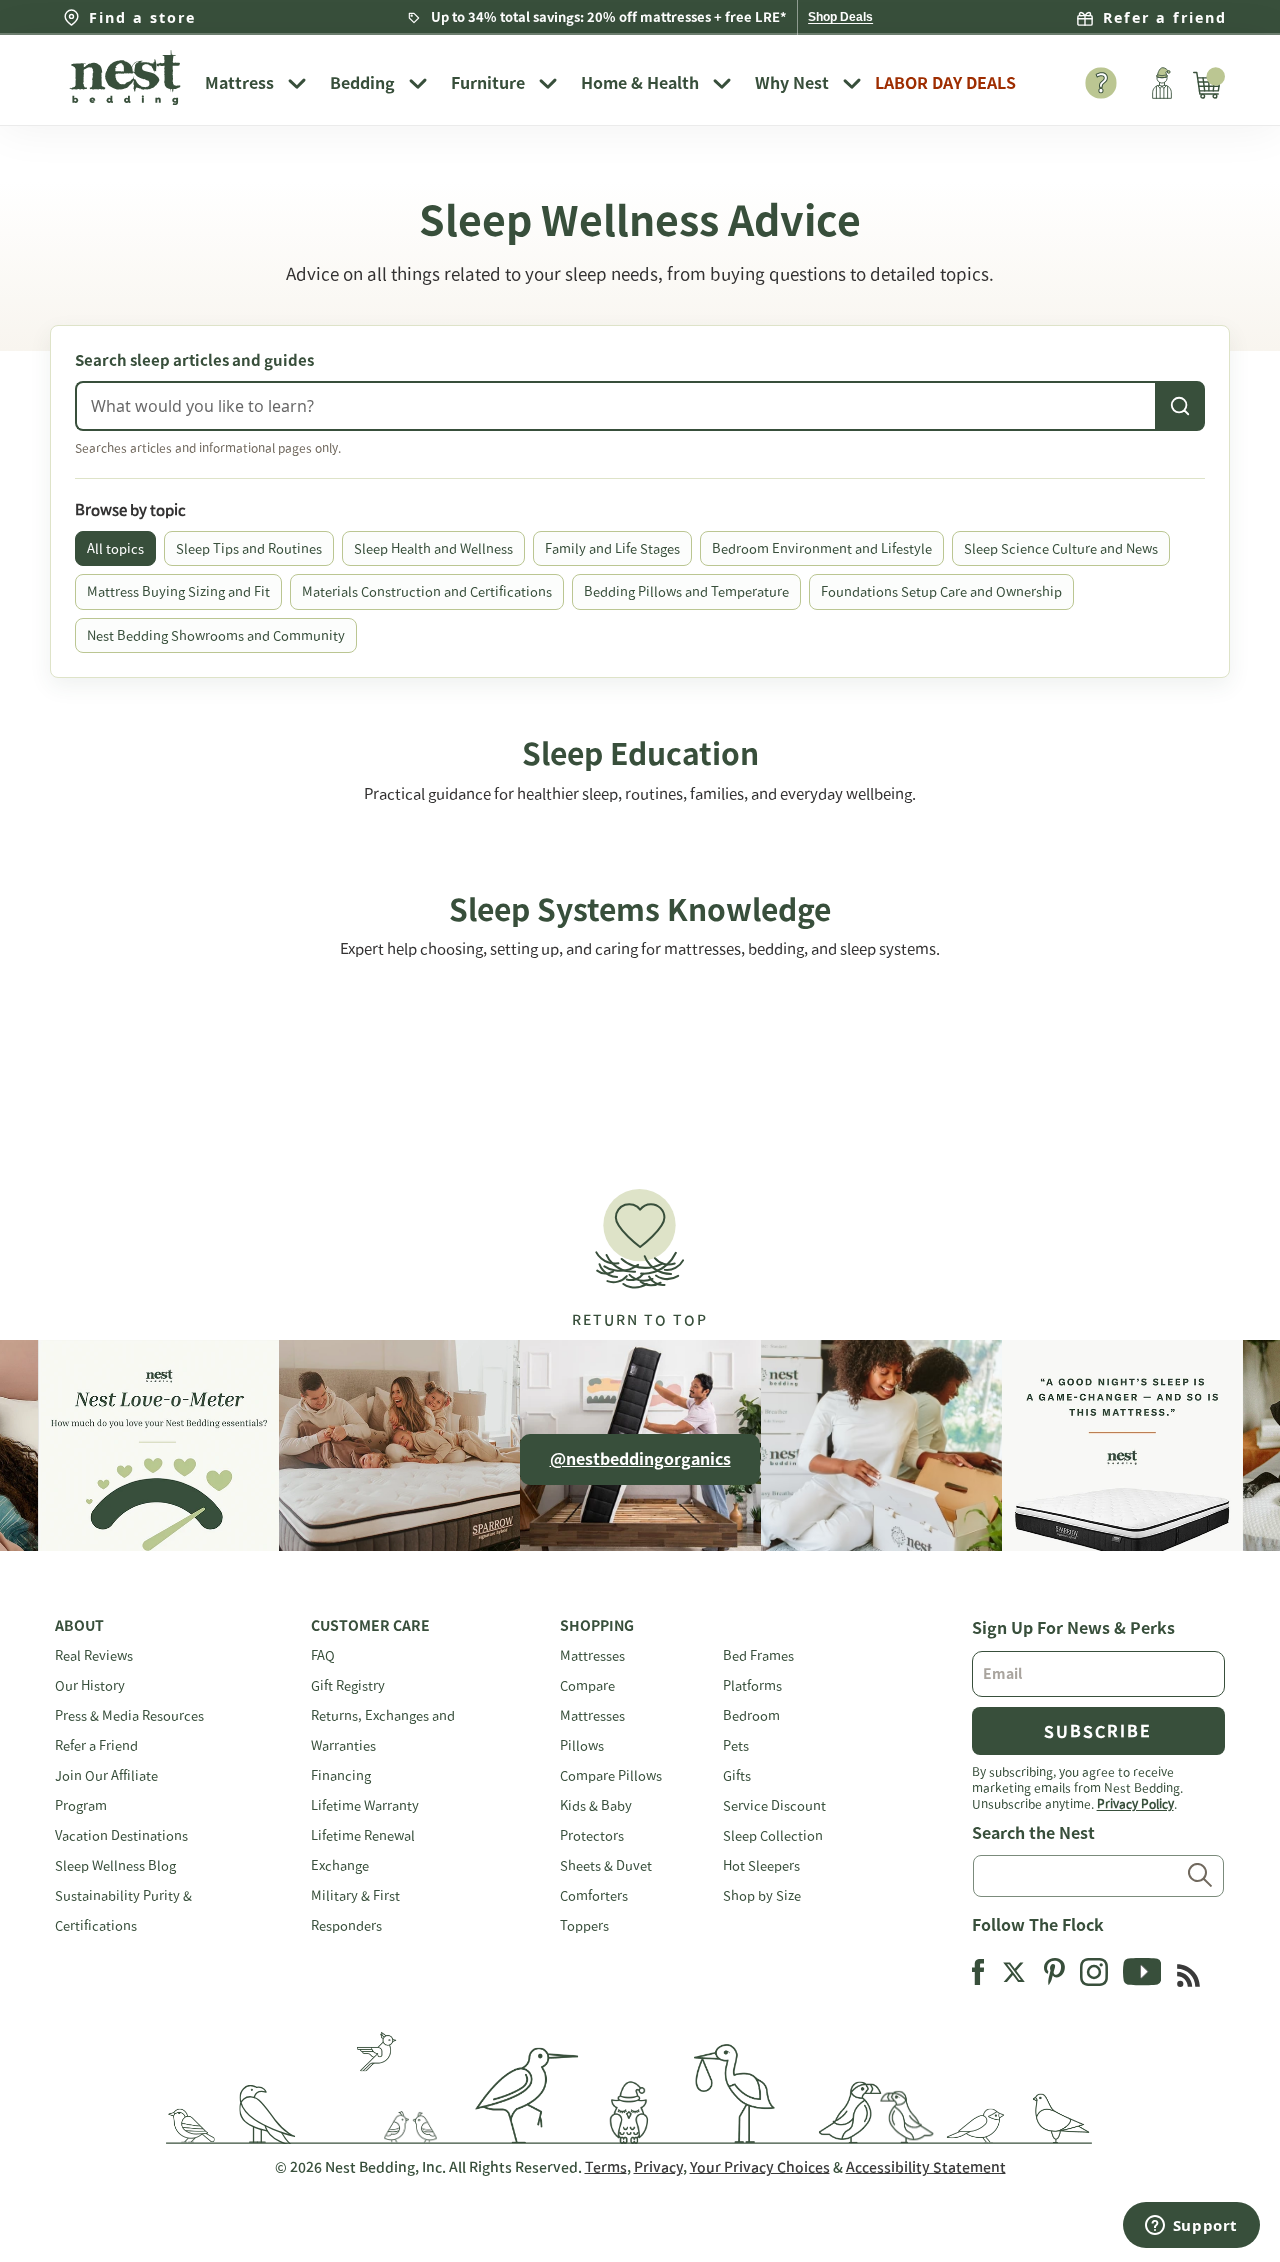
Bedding (362, 83)
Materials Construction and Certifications (427, 591)
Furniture (488, 83)
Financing (341, 1775)
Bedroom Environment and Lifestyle (822, 548)
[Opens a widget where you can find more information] (1191, 2227)
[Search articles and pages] (1180, 406)
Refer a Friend (96, 1745)
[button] (640, 1249)
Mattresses (592, 1655)
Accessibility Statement (926, 2167)
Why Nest (792, 83)
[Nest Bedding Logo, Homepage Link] (125, 80)
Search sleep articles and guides (194, 360)
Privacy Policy (1135, 1803)
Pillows (582, 1745)
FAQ (323, 1655)
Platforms (752, 1685)
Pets (736, 1745)
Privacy (658, 2167)
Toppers (584, 1925)
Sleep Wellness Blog (115, 1865)
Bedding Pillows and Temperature (686, 591)
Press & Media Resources (129, 1715)
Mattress (239, 83)
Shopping (597, 1626)
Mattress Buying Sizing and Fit (178, 591)
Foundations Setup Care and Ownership (941, 591)
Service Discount (774, 1805)
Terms (606, 2167)
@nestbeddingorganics (640, 1459)
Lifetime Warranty (365, 1805)
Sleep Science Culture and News (1061, 548)
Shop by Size (762, 1895)
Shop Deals (840, 17)
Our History (90, 1685)
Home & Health (640, 83)
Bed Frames (758, 1655)
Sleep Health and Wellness (433, 548)
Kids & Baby (596, 1805)
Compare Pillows (611, 1775)
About (79, 1626)
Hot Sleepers (761, 1865)
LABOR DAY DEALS (945, 83)
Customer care (370, 1626)
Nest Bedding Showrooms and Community (216, 635)
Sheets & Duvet (606, 1865)
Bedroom (751, 1715)
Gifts (737, 1775)
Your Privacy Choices (760, 2167)
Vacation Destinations (121, 1835)
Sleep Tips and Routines (249, 548)
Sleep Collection (773, 1835)
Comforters (594, 1895)
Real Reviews (94, 1655)
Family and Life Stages (612, 548)
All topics (115, 548)
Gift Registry (348, 1685)
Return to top (640, 1320)
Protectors (592, 1835)
